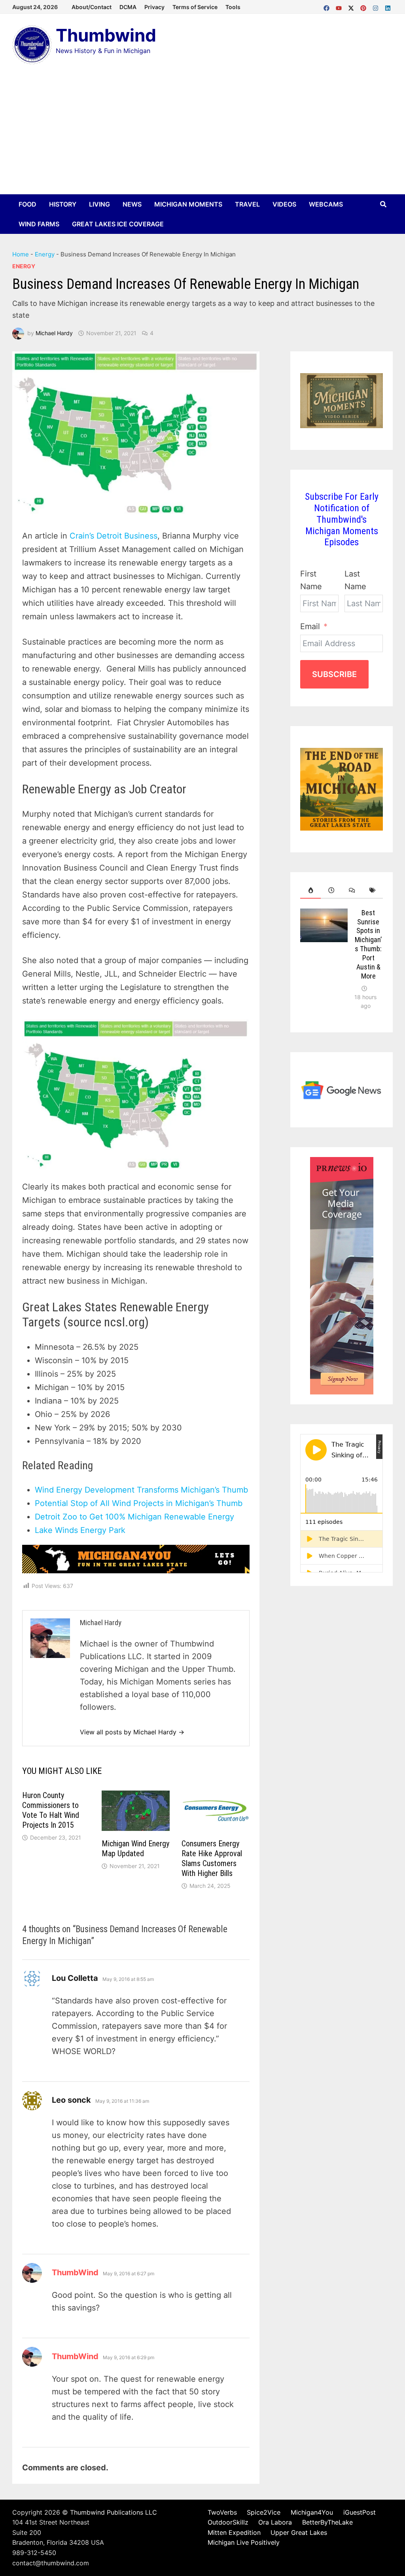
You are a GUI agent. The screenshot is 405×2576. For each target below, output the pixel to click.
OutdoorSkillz (228, 2522)
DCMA (128, 7)
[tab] (310, 890)
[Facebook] (328, 6)
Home (21, 254)
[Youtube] (340, 6)
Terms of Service (195, 7)
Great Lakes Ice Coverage (118, 224)
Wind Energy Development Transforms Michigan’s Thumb (141, 1490)
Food (27, 204)
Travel (247, 204)
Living (99, 204)
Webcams (326, 204)
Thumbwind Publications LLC (114, 2512)
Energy (45, 254)
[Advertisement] (202, 135)
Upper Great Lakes (299, 2532)
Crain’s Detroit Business (114, 536)
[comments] (352, 890)
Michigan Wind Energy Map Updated (135, 1849)
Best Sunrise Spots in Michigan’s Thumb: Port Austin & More (368, 944)
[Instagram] (377, 6)
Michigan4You (312, 2512)
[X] (352, 6)
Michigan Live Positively (244, 2542)
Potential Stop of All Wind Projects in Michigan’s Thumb (139, 1503)
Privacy (154, 7)
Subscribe (334, 674)
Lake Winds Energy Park (80, 1530)
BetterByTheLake (327, 2522)
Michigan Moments (188, 204)
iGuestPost (360, 2512)
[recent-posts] (331, 890)
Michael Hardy (54, 333)
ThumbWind (75, 2272)
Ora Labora (275, 2522)
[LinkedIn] (388, 6)
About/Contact (92, 7)
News (132, 204)
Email (310, 626)
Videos (284, 204)
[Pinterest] (364, 6)
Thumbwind (106, 35)
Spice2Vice (264, 2512)
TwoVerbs (222, 2512)
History (63, 204)
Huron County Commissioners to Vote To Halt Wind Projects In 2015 (51, 1810)
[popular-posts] (310, 890)
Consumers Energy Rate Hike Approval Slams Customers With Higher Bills (212, 1858)
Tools (233, 7)
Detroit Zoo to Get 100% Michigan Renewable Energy (134, 1517)
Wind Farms (39, 224)
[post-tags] (373, 890)
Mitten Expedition (234, 2532)
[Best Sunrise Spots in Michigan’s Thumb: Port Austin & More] (324, 915)
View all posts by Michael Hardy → (132, 1732)
